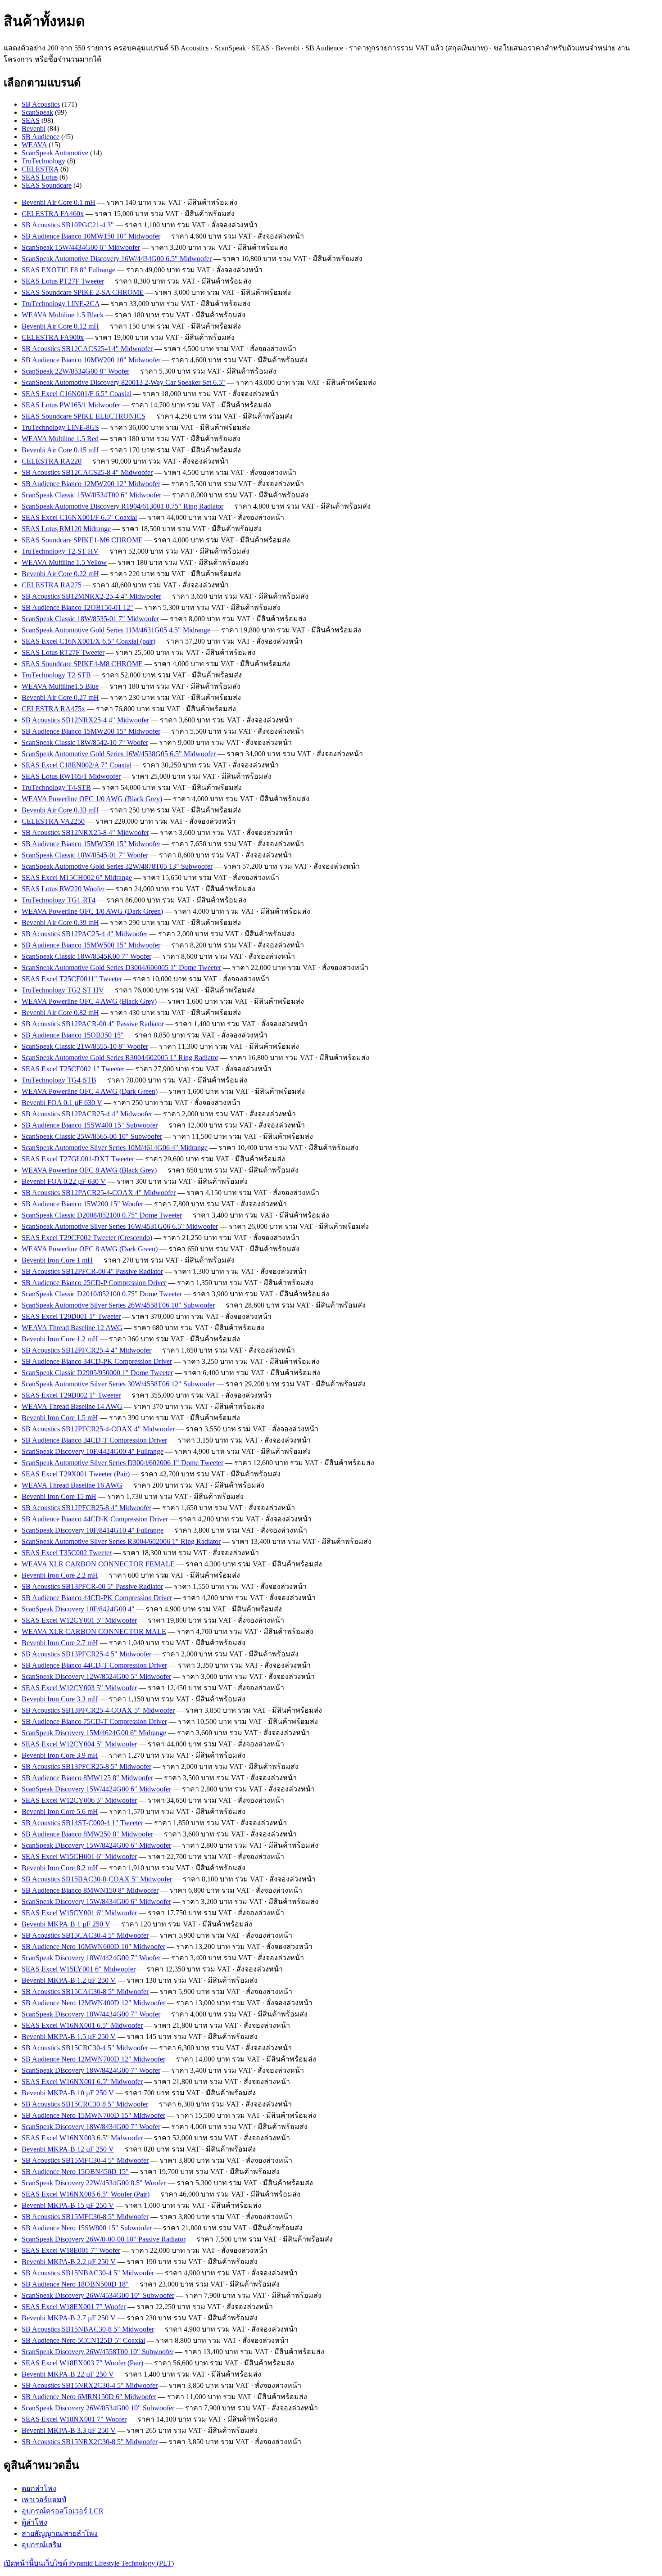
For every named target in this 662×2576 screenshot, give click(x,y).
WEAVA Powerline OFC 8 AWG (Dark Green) (90, 1249)
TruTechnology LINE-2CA (61, 304)
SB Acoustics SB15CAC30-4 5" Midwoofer (85, 1935)
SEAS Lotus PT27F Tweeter (63, 281)
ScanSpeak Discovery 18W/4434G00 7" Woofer (91, 2014)
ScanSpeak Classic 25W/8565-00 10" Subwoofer (92, 1136)
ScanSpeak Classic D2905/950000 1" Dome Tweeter (97, 1373)
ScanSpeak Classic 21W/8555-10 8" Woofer (85, 1046)
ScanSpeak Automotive (55, 153)
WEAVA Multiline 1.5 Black (63, 315)
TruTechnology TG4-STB (59, 1080)
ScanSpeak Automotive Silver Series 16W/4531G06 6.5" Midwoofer (120, 1226)
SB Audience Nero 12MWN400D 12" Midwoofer (93, 2003)
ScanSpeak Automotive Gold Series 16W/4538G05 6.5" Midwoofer (119, 754)
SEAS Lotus (40, 177)
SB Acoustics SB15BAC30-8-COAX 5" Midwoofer (97, 1879)
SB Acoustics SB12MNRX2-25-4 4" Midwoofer (91, 596)
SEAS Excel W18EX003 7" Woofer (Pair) (82, 2363)
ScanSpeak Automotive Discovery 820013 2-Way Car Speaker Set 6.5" (123, 382)
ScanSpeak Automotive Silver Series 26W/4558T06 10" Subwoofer (118, 1305)
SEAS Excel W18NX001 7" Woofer (74, 2419)
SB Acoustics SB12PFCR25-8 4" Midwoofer (86, 1508)
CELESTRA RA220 (52, 461)
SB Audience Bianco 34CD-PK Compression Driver (97, 1361)
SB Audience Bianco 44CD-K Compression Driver (95, 1519)
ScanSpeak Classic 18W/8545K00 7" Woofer (86, 956)
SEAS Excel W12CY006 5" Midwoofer (79, 1800)
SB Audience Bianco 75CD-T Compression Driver (94, 1721)
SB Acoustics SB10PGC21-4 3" (68, 225)
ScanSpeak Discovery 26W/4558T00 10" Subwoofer (97, 2352)
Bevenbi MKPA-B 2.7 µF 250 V (69, 2318)
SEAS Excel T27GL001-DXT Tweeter (78, 1159)
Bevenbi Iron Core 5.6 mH (60, 1811)
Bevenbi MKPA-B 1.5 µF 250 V (69, 2037)
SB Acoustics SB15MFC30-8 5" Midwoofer (85, 2217)
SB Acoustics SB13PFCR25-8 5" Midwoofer (86, 1766)
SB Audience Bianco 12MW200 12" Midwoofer (91, 484)
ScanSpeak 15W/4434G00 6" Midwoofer (81, 247)
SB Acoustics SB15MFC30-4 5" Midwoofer (85, 2160)
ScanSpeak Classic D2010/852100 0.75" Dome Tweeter (102, 1294)
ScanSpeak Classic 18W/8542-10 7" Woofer (85, 742)
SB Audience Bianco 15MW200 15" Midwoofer (91, 731)
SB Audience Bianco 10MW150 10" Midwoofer (91, 236)
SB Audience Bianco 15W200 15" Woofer (82, 1204)
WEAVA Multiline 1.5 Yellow (64, 562)
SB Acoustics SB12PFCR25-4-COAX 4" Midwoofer (98, 1429)
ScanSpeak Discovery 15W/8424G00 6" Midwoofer (96, 1845)
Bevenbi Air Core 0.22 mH (60, 574)
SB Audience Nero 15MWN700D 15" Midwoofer (93, 2115)
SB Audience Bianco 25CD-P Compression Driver (94, 1283)
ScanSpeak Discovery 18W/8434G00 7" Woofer (91, 2127)
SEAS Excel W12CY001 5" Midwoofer (79, 1620)
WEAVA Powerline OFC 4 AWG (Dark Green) (90, 1091)
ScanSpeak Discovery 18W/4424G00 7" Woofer (91, 1958)
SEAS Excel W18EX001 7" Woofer (74, 2307)
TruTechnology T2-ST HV (60, 551)
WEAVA (34, 145)
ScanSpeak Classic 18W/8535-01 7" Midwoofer (90, 619)
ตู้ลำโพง (34, 2522)
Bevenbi (34, 129)
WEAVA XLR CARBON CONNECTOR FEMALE (98, 1564)
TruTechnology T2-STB (56, 675)
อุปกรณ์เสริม (42, 2545)
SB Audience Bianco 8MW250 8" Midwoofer (87, 1834)
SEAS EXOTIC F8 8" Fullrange (68, 270)
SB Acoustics (41, 104)
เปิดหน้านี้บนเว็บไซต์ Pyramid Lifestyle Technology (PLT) (89, 2563)
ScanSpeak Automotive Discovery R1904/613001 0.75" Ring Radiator (122, 506)
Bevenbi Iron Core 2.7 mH (60, 1643)
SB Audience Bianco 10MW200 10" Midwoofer (91, 360)
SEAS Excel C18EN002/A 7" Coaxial (77, 765)
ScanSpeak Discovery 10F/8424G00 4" (78, 1609)
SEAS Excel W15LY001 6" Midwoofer (79, 1969)
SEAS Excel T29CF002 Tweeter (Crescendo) (87, 1238)
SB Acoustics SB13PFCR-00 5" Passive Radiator (92, 1586)
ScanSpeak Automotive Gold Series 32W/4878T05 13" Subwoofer (117, 866)
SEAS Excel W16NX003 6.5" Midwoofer (82, 2138)
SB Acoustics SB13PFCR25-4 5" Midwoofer (86, 1654)
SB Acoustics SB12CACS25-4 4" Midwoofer (87, 349)
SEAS (31, 120)
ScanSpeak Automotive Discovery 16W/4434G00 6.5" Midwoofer (117, 259)
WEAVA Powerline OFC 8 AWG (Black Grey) (89, 1170)
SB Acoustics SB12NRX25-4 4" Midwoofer (85, 720)
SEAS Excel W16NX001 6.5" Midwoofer (82, 2025)
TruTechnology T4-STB (56, 787)
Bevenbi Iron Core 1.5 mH (60, 1418)
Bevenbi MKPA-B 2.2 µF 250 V (69, 2262)
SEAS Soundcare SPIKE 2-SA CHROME (83, 292)
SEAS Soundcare (47, 185)
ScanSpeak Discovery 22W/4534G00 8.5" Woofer (94, 2183)
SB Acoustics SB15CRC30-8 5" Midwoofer (85, 2104)
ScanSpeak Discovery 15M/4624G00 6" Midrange (94, 1733)
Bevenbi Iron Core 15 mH (59, 1496)
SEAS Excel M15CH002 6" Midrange (77, 877)
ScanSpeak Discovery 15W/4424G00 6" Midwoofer (96, 1789)
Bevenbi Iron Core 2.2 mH (60, 1575)
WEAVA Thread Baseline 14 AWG (72, 1406)
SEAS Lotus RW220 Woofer (63, 889)
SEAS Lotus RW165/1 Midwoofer (71, 776)
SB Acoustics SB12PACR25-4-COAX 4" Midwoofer (99, 1193)
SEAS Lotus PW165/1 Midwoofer (71, 405)
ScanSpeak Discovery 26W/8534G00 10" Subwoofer (98, 2408)
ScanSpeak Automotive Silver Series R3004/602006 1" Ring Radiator (121, 1541)
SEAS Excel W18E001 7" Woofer (71, 2250)
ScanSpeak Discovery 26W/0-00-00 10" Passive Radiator (104, 2239)
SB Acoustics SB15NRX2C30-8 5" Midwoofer (90, 2442)
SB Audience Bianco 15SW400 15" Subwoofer (90, 1125)
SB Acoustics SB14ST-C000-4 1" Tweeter (82, 1823)
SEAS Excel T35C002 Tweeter (67, 1553)
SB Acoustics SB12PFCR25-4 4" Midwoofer (86, 1350)
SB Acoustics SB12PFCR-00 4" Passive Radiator (92, 1271)
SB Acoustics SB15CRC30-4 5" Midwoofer (85, 2048)
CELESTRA (40, 169)
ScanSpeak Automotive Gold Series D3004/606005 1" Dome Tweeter (121, 968)
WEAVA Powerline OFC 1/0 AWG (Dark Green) (92, 911)
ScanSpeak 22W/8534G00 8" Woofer (75, 371)
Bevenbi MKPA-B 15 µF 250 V (68, 2205)
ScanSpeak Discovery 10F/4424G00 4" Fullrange (93, 1451)
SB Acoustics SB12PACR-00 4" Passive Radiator (93, 1024)
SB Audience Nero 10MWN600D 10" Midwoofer (93, 1947)
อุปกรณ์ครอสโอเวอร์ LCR (63, 2511)
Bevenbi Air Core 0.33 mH (60, 810)
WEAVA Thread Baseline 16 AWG (72, 1485)
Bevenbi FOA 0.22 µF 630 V (64, 1181)
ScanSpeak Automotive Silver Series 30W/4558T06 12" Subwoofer (118, 1384)
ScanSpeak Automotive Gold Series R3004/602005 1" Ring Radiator (120, 1058)
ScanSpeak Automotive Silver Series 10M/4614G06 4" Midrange (115, 1148)
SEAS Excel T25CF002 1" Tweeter (73, 1069)
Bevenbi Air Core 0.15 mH (60, 450)
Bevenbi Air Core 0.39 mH (60, 923)
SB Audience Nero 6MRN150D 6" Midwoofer (89, 2397)
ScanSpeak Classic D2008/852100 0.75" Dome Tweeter (102, 1215)
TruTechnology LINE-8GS (60, 427)
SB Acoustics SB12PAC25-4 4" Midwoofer (84, 934)
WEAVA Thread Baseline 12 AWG (72, 1328)
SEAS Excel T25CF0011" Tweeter (72, 979)
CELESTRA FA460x (53, 214)
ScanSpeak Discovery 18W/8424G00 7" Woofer (91, 2070)
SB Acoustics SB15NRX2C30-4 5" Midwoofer (90, 2385)
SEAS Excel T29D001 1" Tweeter (71, 1316)
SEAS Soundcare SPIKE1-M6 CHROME (82, 540)
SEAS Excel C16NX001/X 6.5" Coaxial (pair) (88, 641)
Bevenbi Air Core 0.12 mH (60, 326)
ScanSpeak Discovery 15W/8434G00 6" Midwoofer (96, 1902)
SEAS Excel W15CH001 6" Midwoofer (79, 1856)
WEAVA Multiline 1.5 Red (60, 439)
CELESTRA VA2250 (53, 821)
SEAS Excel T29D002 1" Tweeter (71, 1395)
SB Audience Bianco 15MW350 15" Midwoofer (91, 844)
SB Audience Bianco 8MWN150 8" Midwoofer (90, 1890)
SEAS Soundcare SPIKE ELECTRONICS (84, 416)
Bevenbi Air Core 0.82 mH (60, 1013)
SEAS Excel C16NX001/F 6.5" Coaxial (79, 517)
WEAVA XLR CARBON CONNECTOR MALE (94, 1631)
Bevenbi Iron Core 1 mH (57, 1260)
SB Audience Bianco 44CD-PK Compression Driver (97, 1598)
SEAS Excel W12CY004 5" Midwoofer (79, 1744)
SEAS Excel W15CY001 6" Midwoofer (79, 1913)
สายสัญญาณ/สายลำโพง (60, 2533)
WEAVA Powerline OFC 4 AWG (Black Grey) (89, 1001)
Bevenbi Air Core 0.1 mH (59, 202)
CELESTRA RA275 (52, 585)
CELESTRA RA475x (53, 709)
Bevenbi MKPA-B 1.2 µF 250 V (69, 1980)
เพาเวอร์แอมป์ (44, 2500)
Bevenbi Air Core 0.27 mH (60, 697)
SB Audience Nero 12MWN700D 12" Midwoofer (93, 2059)
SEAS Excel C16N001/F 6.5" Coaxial (77, 394)
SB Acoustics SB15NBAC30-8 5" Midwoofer (88, 2329)
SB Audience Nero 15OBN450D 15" (75, 2172)
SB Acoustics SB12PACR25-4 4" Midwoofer (87, 1114)
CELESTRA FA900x (53, 337)
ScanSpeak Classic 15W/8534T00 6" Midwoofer (91, 495)
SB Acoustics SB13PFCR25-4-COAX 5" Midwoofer (98, 1710)
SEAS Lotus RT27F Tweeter (63, 652)
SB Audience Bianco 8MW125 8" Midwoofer (87, 1778)
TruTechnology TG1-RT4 (59, 900)
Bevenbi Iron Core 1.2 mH (60, 1339)
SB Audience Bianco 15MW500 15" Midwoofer (91, 945)
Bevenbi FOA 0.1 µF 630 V (62, 1103)
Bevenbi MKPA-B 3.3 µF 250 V (69, 2430)
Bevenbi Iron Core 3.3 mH (60, 1699)
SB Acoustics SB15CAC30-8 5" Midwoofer (85, 1992)
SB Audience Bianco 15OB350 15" (73, 1035)
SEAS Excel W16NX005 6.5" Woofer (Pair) (86, 2194)
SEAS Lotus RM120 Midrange (66, 529)
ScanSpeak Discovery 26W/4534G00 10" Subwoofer (98, 2295)
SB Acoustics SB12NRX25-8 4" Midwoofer (85, 832)
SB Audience (41, 137)
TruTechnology (43, 161)
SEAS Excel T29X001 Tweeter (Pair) (76, 1474)
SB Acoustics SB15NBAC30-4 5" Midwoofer (88, 2273)
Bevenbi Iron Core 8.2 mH (60, 1868)
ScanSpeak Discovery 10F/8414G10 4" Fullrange (93, 1530)
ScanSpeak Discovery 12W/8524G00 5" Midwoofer (96, 1676)
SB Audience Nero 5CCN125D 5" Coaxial (83, 2340)
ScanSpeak (37, 112)
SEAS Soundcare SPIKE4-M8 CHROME (82, 664)
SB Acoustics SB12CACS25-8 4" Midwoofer (87, 472)
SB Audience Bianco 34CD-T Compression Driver (94, 1440)
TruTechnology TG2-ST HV (63, 990)
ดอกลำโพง (39, 2488)
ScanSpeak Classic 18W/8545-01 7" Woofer (85, 855)
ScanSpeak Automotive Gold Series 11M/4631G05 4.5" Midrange (116, 630)
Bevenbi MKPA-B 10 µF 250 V (68, 2093)
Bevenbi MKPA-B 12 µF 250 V (68, 2149)
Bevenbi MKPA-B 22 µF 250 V (68, 2374)
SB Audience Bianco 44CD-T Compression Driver (94, 1665)
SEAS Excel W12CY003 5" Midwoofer (79, 1688)
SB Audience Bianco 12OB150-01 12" (77, 607)
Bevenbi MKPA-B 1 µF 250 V (66, 1924)
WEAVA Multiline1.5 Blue (60, 686)
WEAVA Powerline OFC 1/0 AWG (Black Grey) (92, 799)
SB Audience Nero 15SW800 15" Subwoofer (87, 2228)
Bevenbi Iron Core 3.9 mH (60, 1755)
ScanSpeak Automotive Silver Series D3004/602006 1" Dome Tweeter (122, 1463)
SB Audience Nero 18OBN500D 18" (75, 2284)
